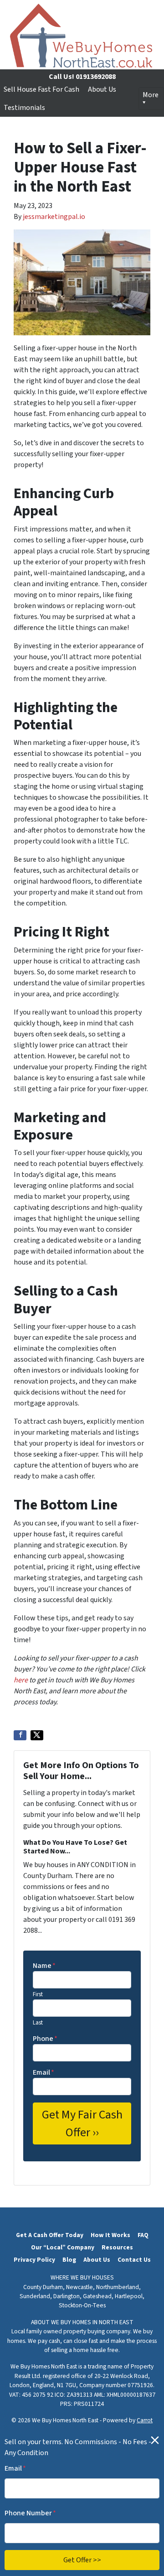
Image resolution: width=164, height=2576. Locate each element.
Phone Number (30, 2513)
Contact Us (134, 2260)
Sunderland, (36, 2296)
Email (44, 2072)
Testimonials (24, 108)
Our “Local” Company (63, 2247)
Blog (69, 2260)
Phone (45, 2039)
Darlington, (67, 2296)
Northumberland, (118, 2287)
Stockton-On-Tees (82, 2305)
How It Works (110, 2235)
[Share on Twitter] (37, 1735)
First (38, 1994)
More (151, 95)
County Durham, (44, 2287)
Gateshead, (98, 2296)
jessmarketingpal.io (54, 217)
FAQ (143, 2235)
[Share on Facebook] (20, 1735)
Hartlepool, (130, 2296)
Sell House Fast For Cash (41, 89)
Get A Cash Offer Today (50, 2235)
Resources (117, 2247)
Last (38, 2023)
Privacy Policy (34, 2260)
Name (44, 1966)
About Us (102, 89)
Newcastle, (80, 2287)
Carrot (145, 2420)
